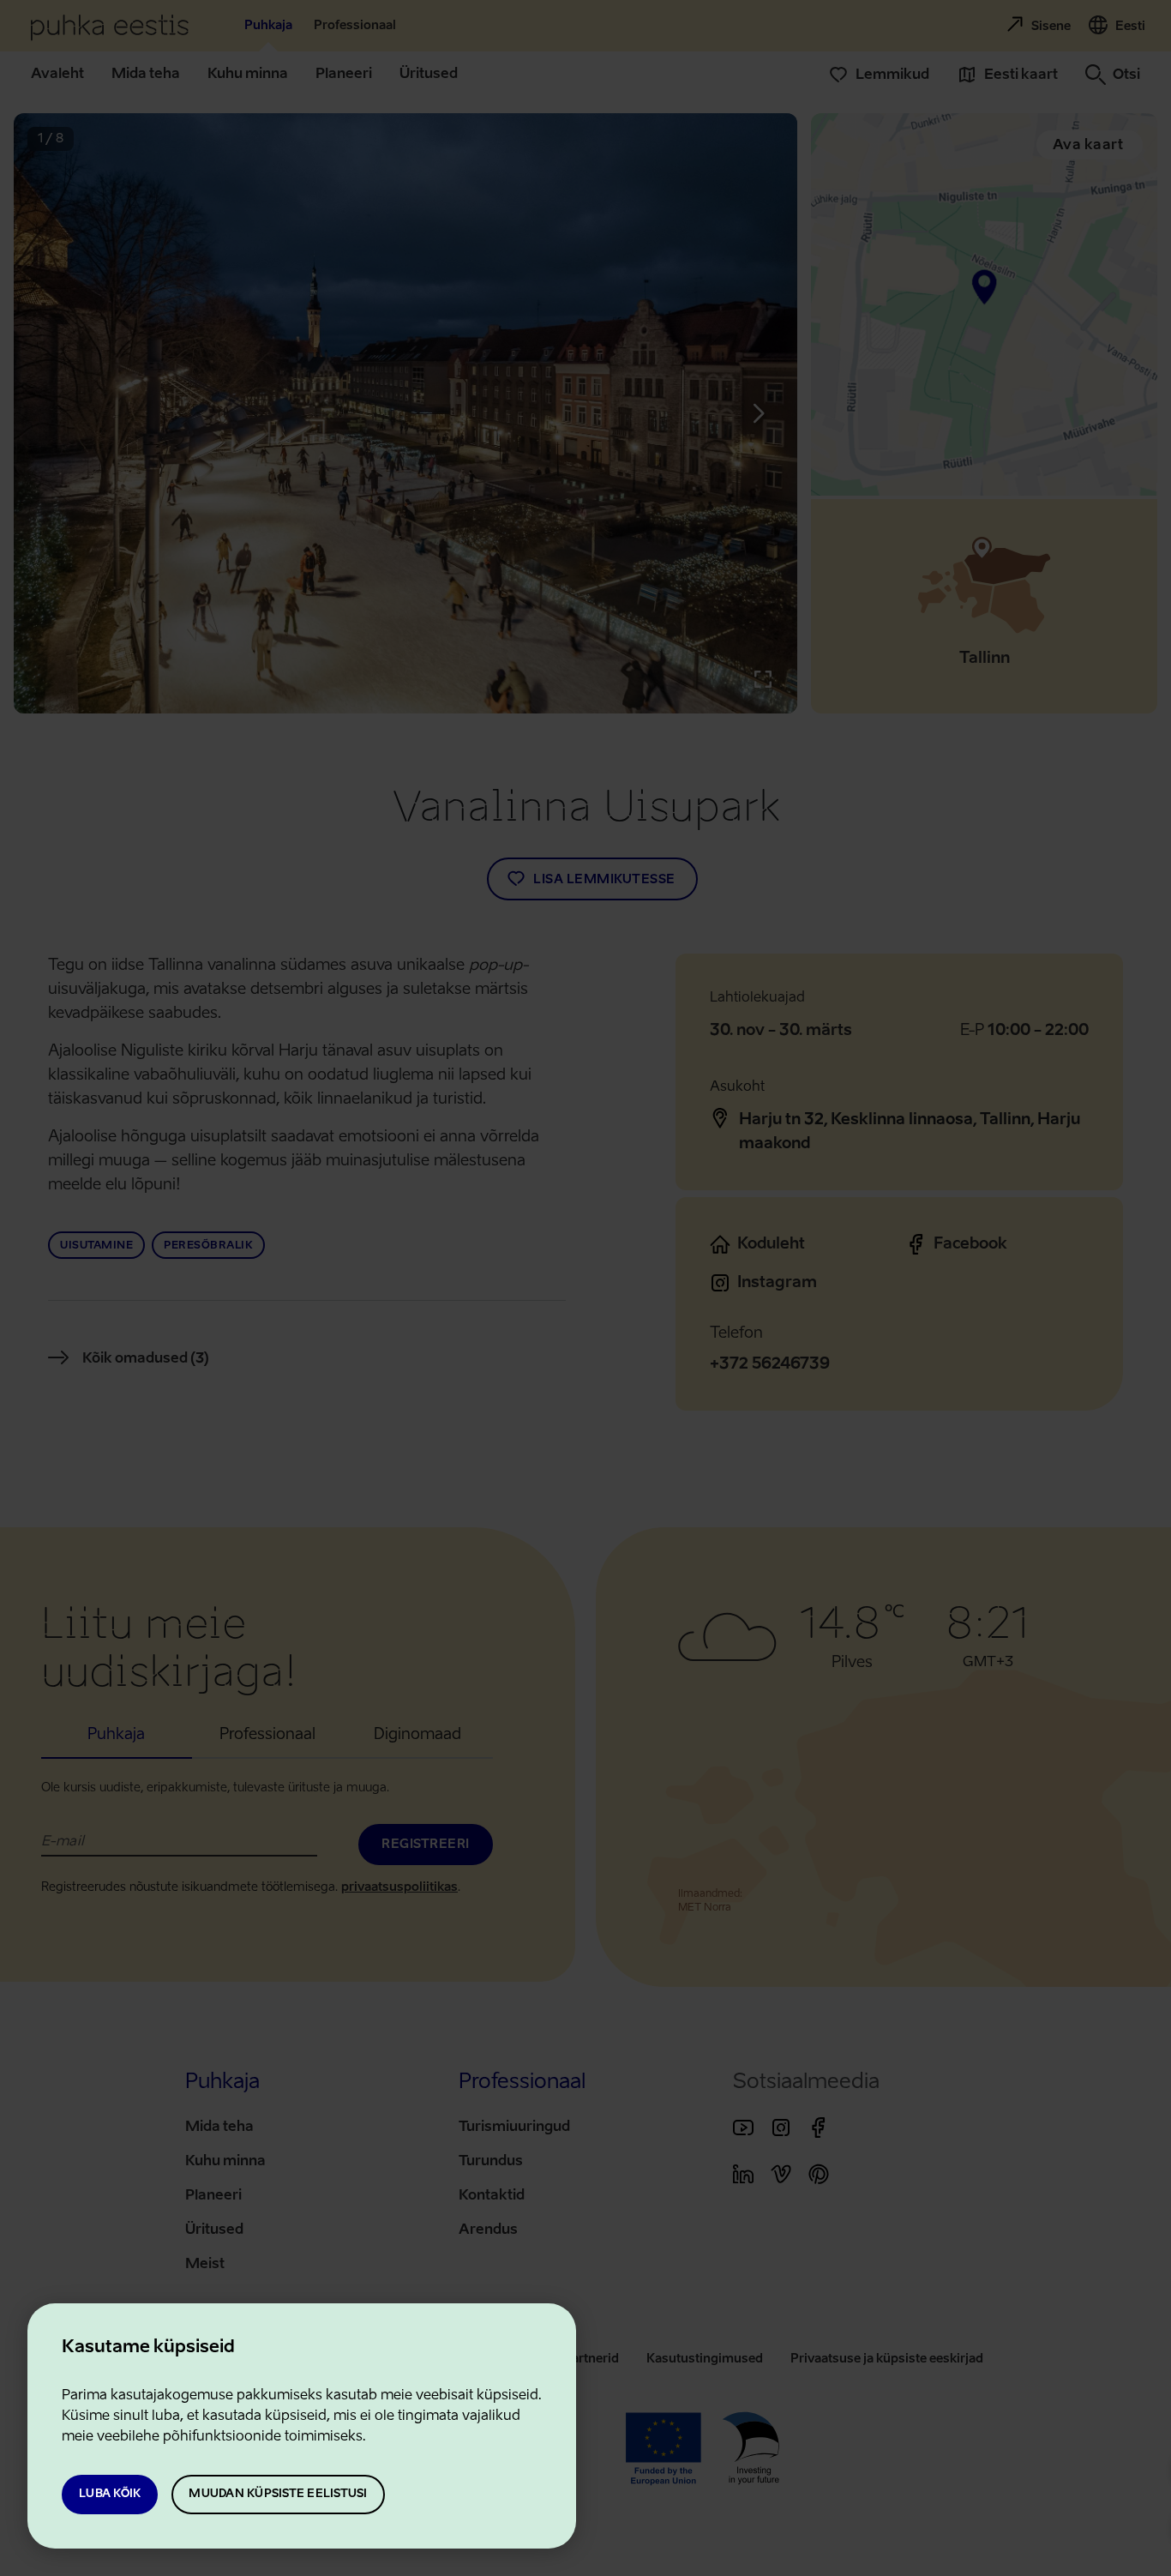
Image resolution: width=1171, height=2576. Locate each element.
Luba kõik (110, 2494)
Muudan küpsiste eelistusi (278, 2494)
